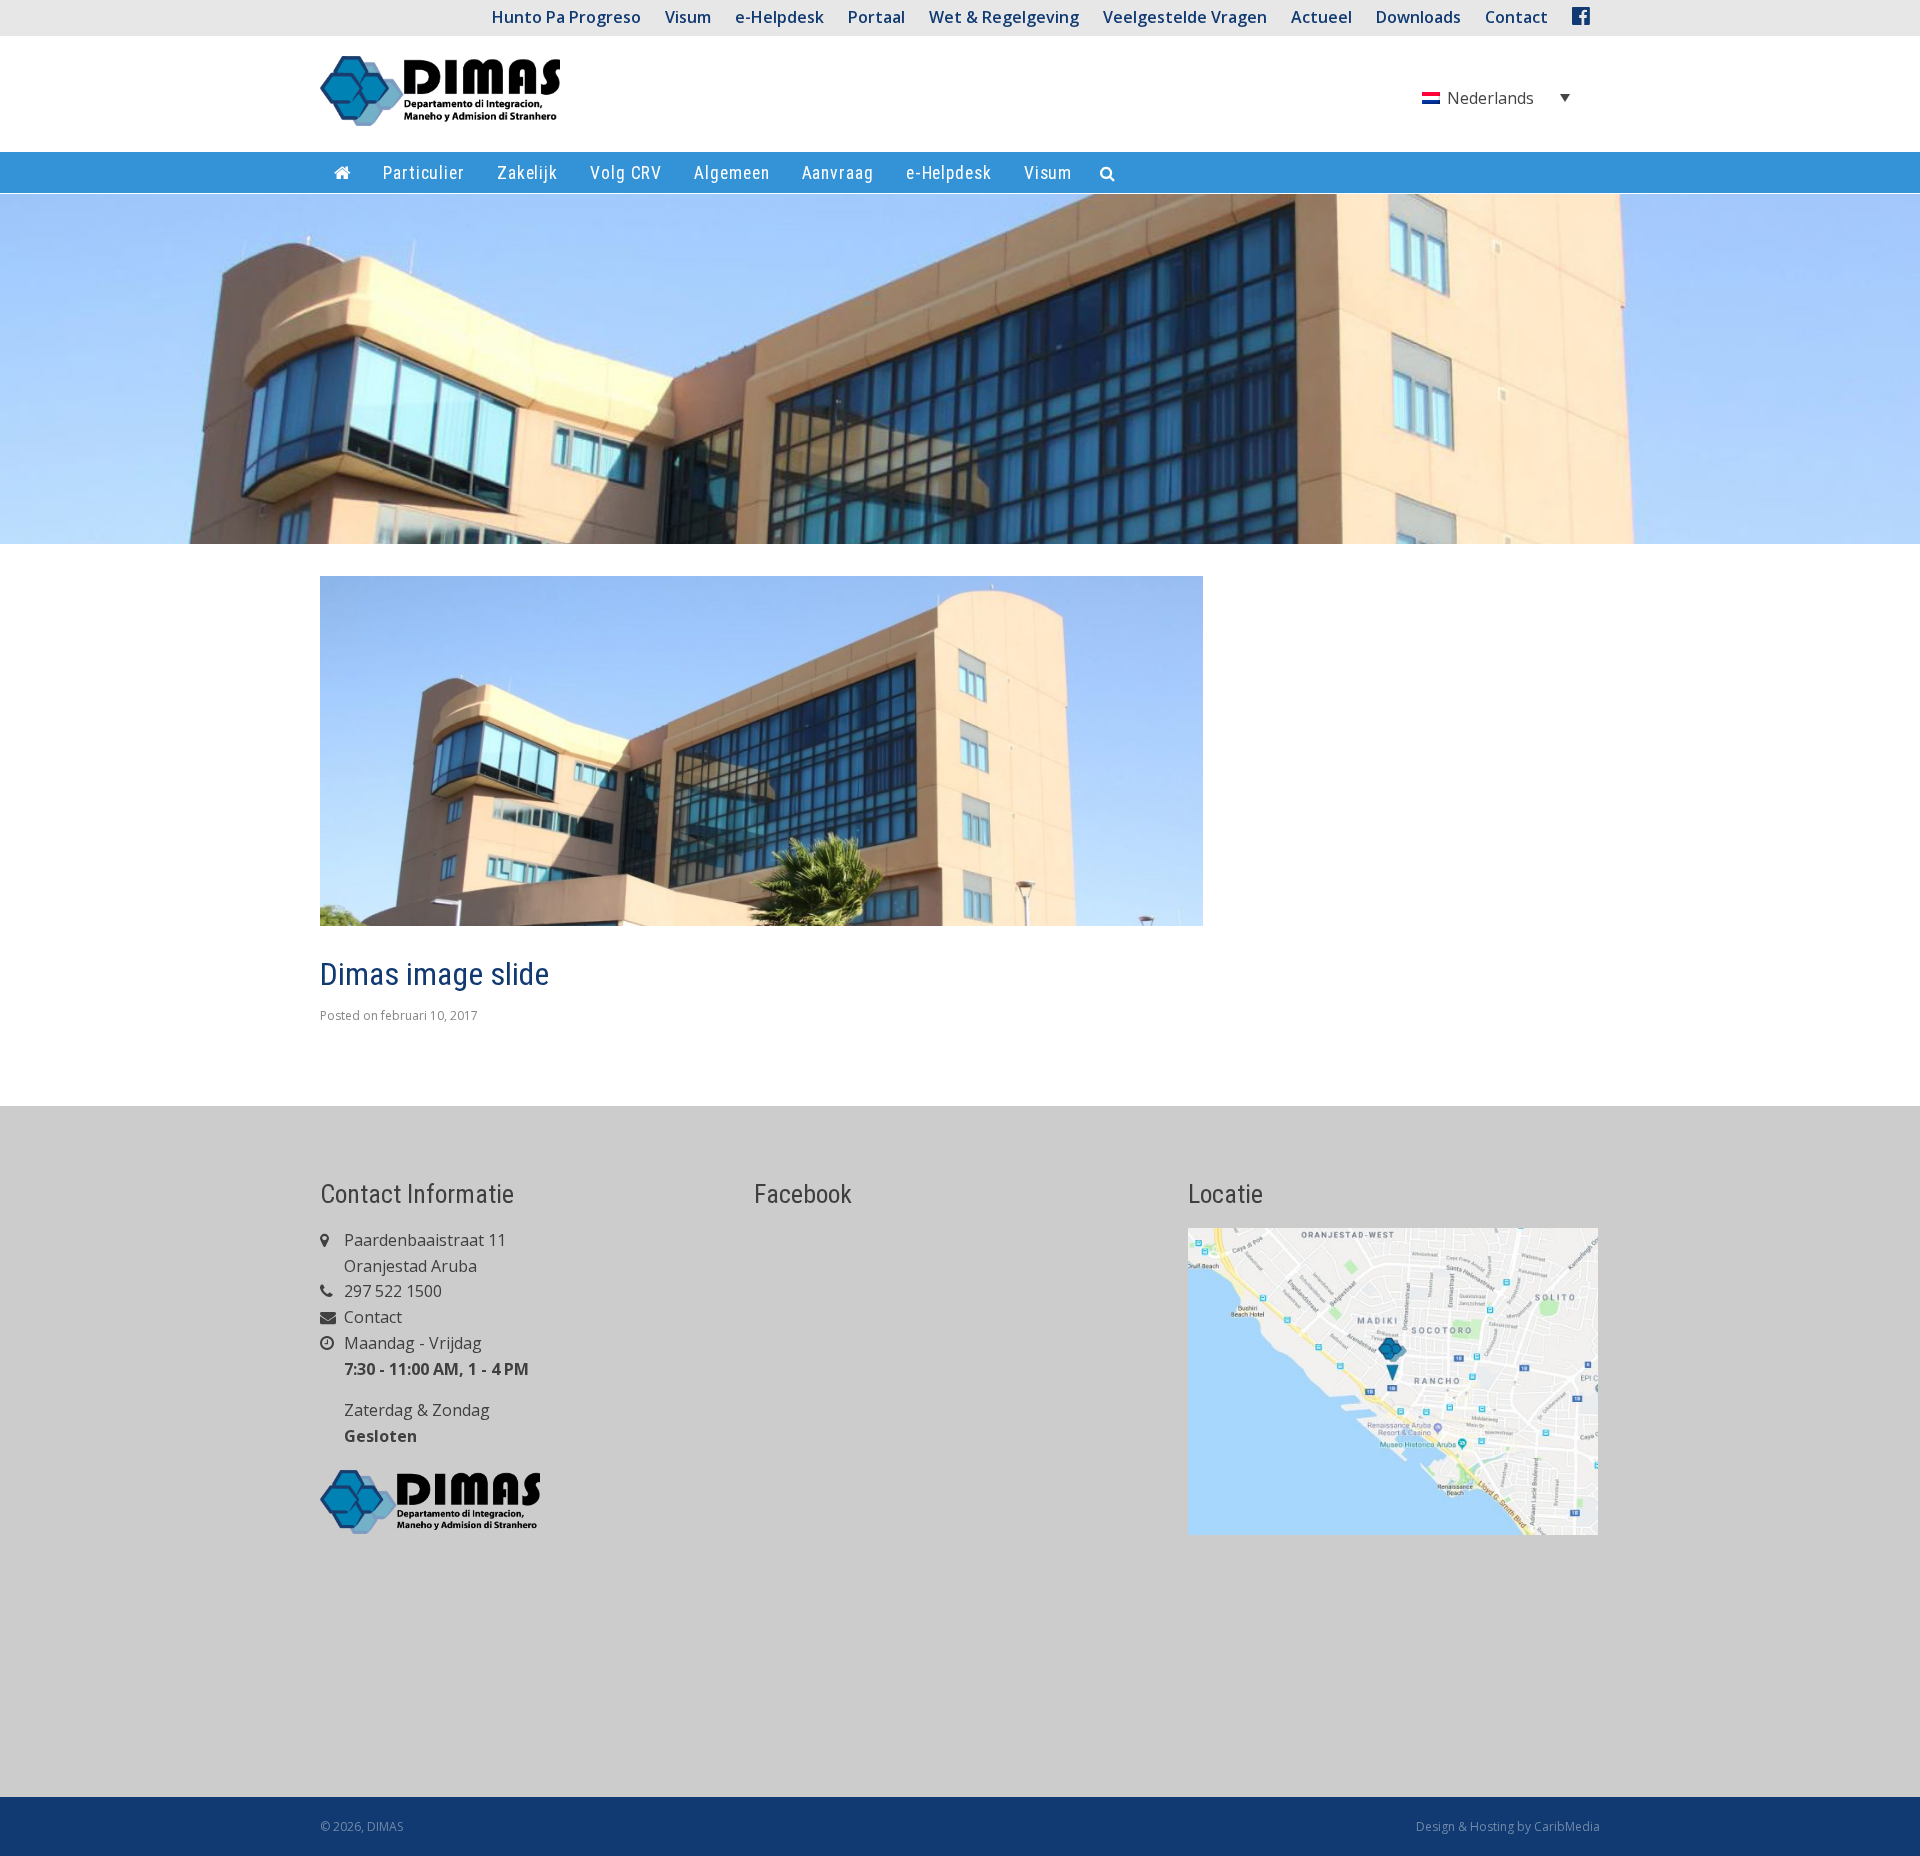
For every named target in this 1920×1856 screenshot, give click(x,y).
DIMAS (385, 1826)
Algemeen (731, 173)
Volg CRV (626, 173)
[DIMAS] (440, 99)
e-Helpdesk (779, 17)
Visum (688, 17)
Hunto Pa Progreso (566, 17)
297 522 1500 (391, 1291)
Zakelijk (527, 173)
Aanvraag (838, 173)
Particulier (424, 173)
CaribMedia (1567, 1826)
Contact (371, 1317)
